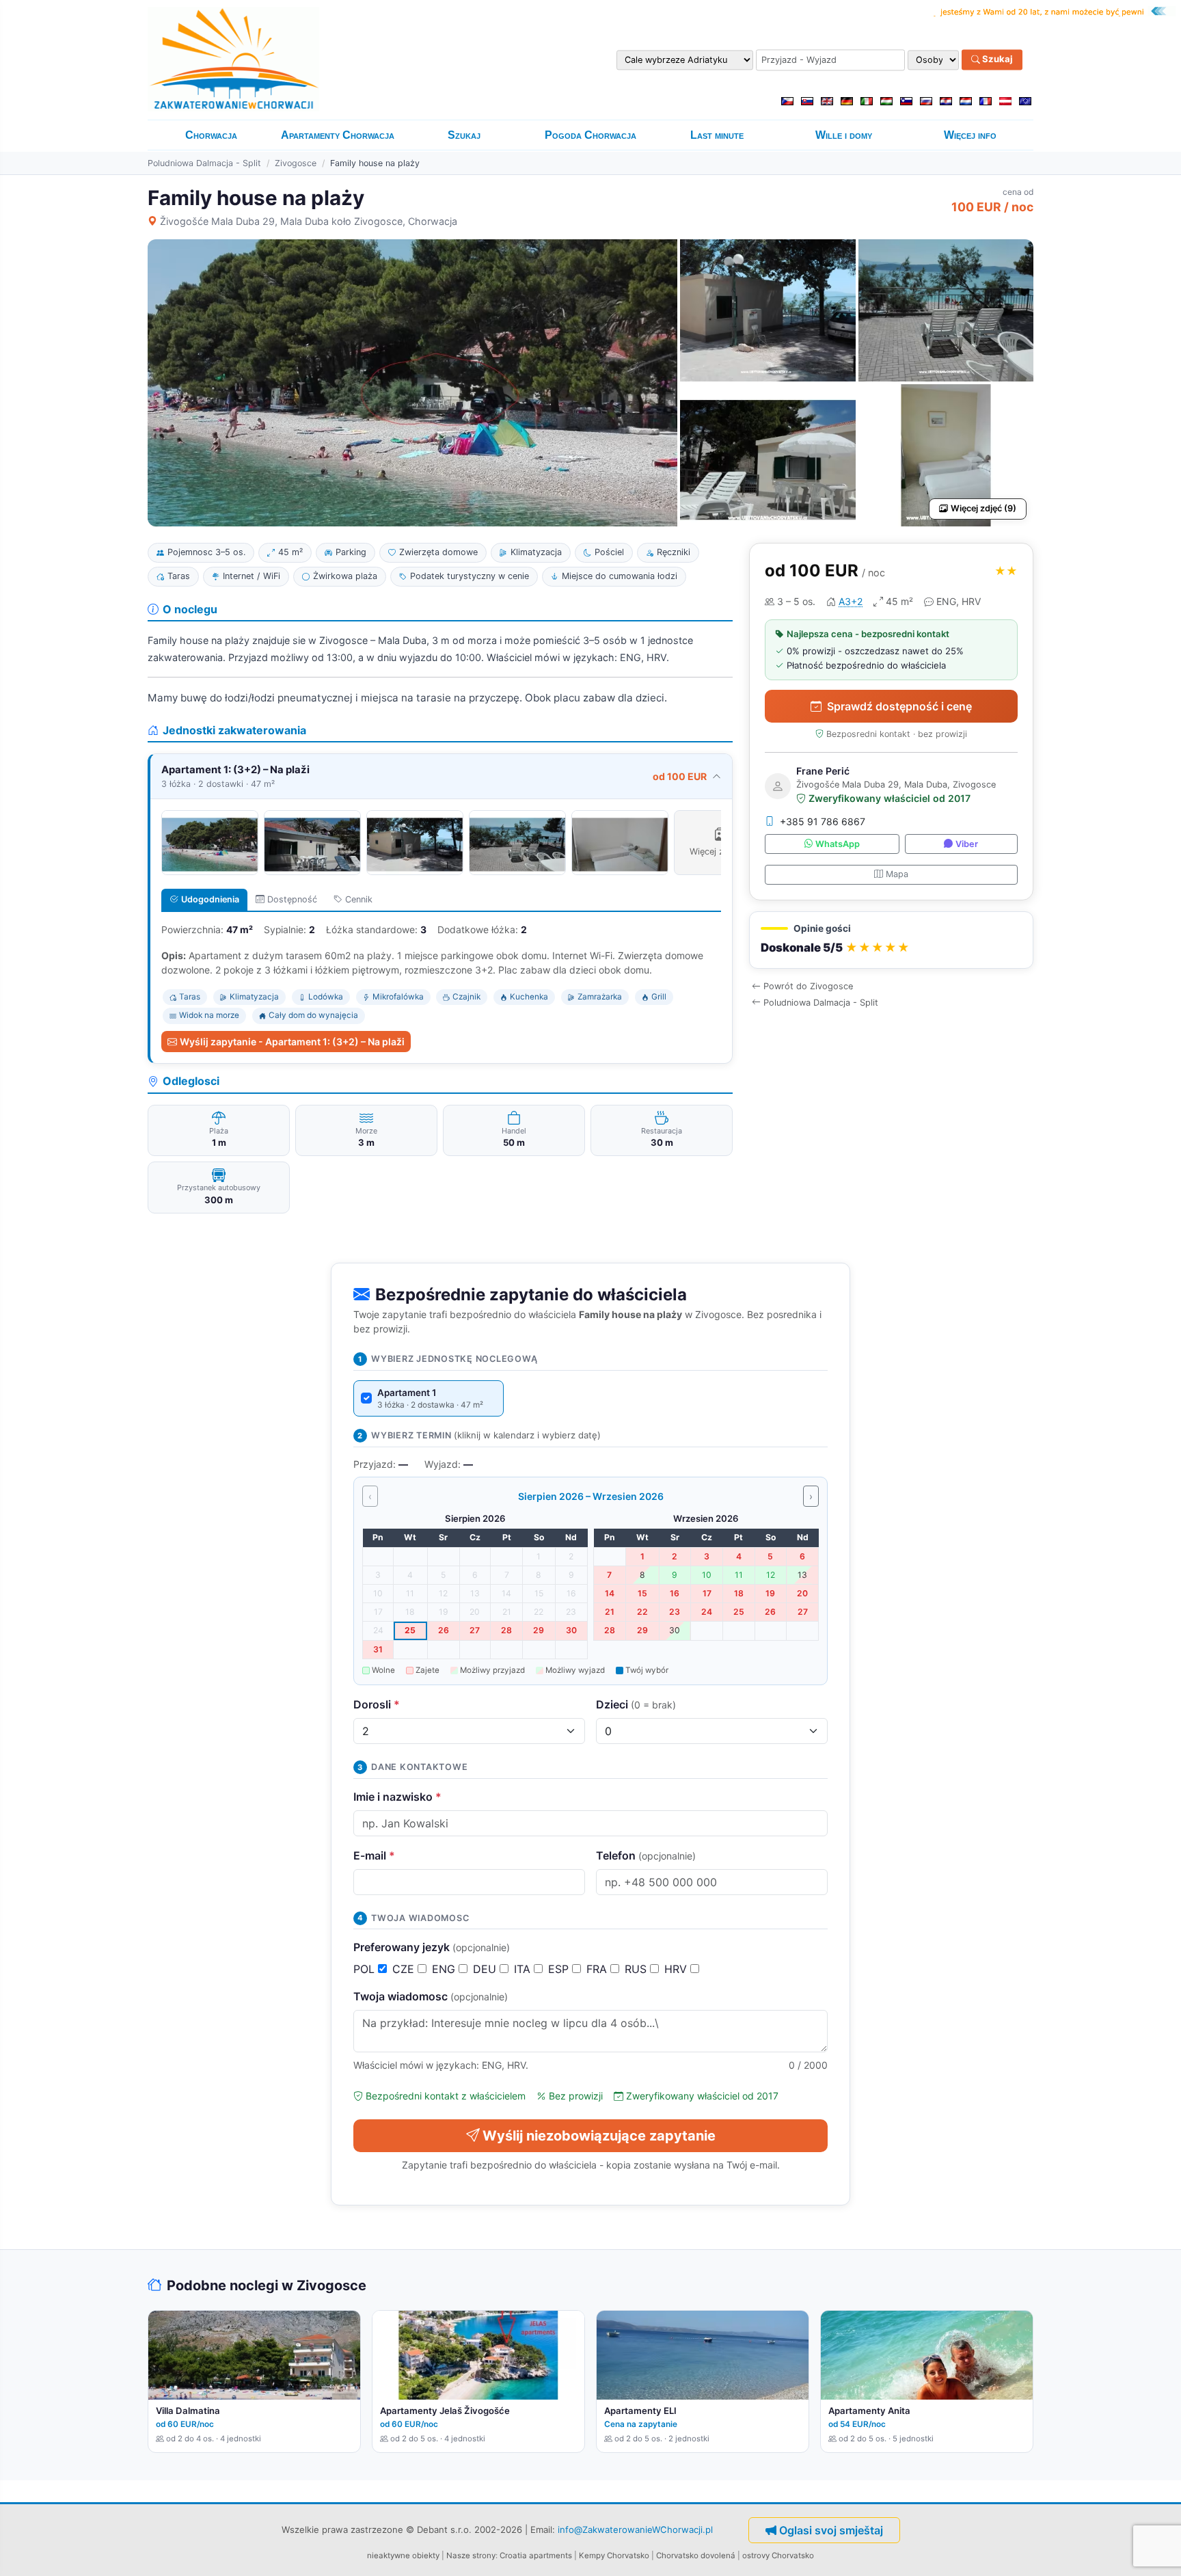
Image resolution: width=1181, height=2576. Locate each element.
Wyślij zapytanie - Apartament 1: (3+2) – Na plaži (292, 1042)
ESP (560, 1969)
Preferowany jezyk (432, 1947)
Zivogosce (296, 163)
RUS (637, 1969)
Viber (967, 844)
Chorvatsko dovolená (696, 2555)
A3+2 (851, 601)
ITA (524, 1969)
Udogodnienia (210, 899)
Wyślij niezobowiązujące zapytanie (599, 2136)
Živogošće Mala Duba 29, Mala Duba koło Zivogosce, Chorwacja (309, 221)
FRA (598, 1969)
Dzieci (636, 1704)
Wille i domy (844, 135)
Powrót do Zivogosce (808, 986)
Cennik (359, 899)
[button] (891, 940)
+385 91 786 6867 (823, 821)
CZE (405, 1969)
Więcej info (970, 135)
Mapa (897, 874)
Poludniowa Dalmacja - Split (204, 163)
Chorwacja (211, 135)
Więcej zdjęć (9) (983, 508)
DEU (486, 1969)
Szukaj (996, 59)
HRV (677, 1969)
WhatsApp (838, 844)
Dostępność (292, 899)
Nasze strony (471, 2555)
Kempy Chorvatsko (614, 2555)
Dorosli (377, 1704)
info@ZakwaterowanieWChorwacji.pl (635, 2529)
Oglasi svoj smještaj (831, 2530)
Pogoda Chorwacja (590, 135)
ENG (445, 1969)
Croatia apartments (536, 2555)
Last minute (717, 135)
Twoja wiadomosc (431, 1996)
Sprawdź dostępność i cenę (899, 706)
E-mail (374, 1855)
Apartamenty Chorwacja (338, 135)
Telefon (646, 1855)
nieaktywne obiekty (403, 2555)
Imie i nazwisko (397, 1797)
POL (366, 1969)
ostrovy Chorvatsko (778, 2555)
